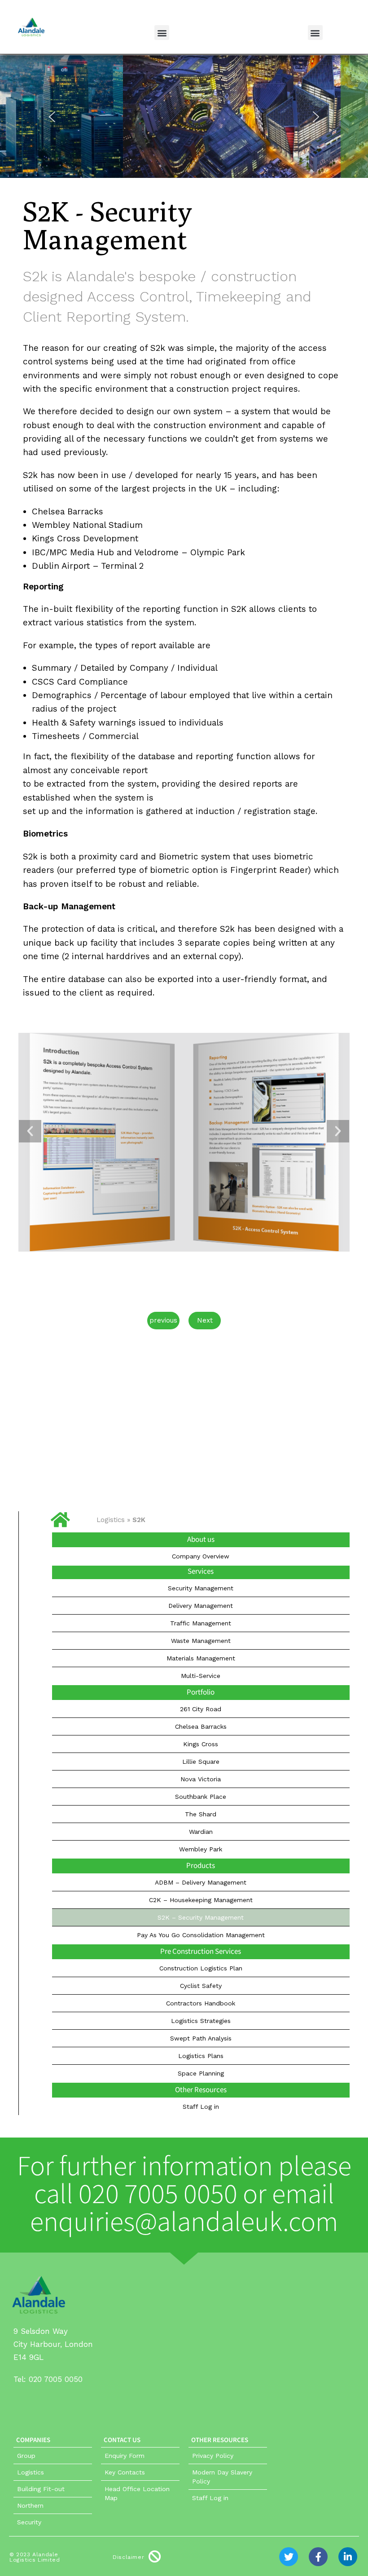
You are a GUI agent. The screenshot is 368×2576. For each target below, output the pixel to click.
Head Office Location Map (137, 2493)
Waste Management (201, 1641)
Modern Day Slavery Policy (222, 2477)
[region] (184, 122)
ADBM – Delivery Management (201, 1882)
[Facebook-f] (318, 2557)
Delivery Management (201, 1606)
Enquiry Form (125, 2456)
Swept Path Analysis (201, 2038)
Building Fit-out (41, 2489)
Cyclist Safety (201, 1986)
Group (26, 2456)
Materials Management (201, 1658)
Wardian (201, 1832)
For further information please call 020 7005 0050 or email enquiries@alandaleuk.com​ (184, 2195)
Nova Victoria (201, 1779)
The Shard (201, 1814)
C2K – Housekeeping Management (201, 1900)
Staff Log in (201, 2107)
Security (29, 2522)
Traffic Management (201, 1623)
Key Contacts (125, 2472)
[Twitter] (289, 2557)
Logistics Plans (201, 2056)
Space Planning (201, 2073)
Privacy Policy (213, 2456)
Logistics (111, 1520)
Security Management (201, 1588)
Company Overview (201, 1556)
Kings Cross (201, 1744)
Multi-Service (201, 1676)
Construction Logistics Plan (201, 1968)
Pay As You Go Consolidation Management (201, 1935)
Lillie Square (201, 1762)
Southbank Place (201, 1797)
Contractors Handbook (201, 2003)
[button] (162, 33)
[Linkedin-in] (348, 2557)
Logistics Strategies (201, 2021)
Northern (30, 2505)
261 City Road (201, 1709)
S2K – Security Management (201, 1917)
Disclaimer (128, 2557)
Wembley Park (201, 1849)
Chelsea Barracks (201, 1726)
